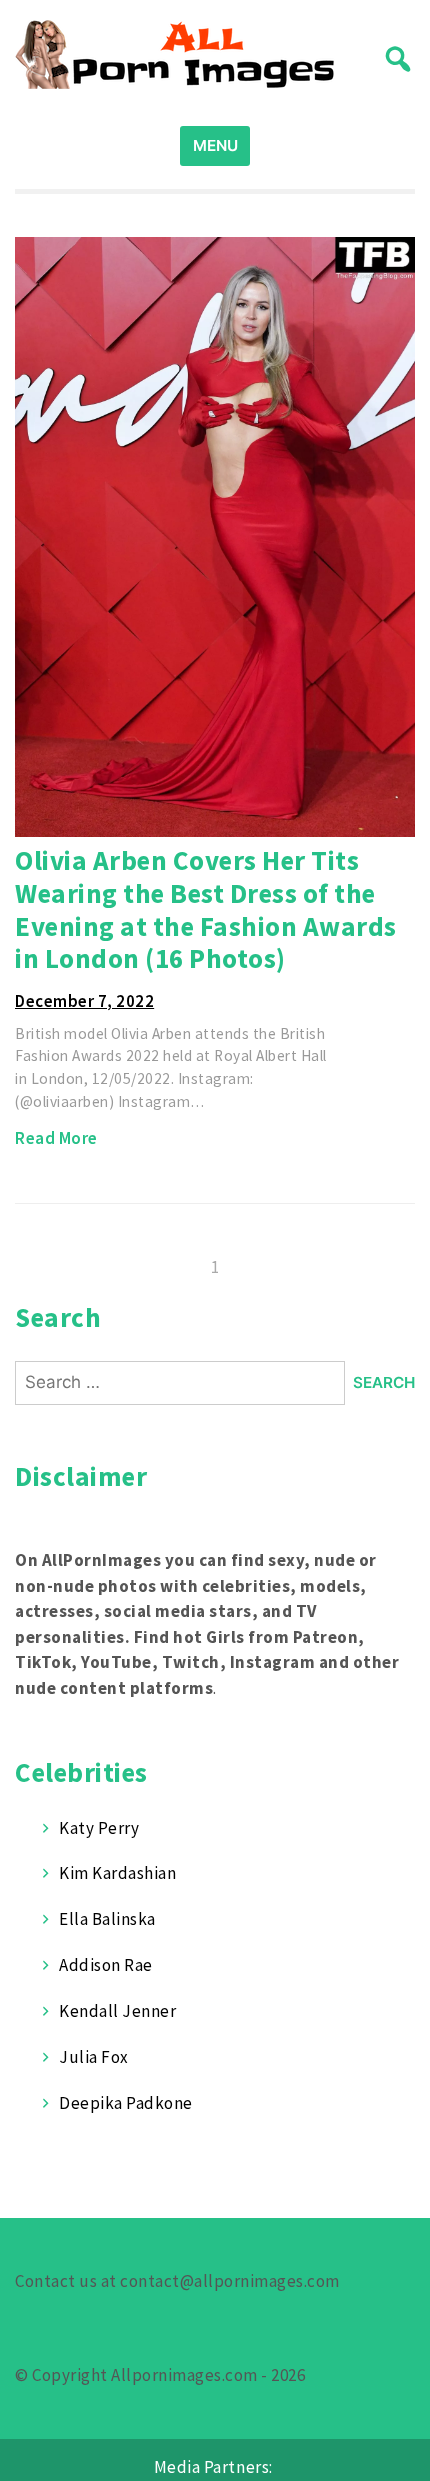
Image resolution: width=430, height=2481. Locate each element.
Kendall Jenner (117, 2011)
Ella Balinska (107, 1919)
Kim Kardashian (117, 1873)
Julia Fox (94, 2057)
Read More (56, 1138)
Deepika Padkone (126, 2103)
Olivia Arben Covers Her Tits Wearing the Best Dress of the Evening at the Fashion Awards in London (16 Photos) (206, 909)
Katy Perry (99, 1828)
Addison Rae (106, 1965)
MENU (215, 145)
